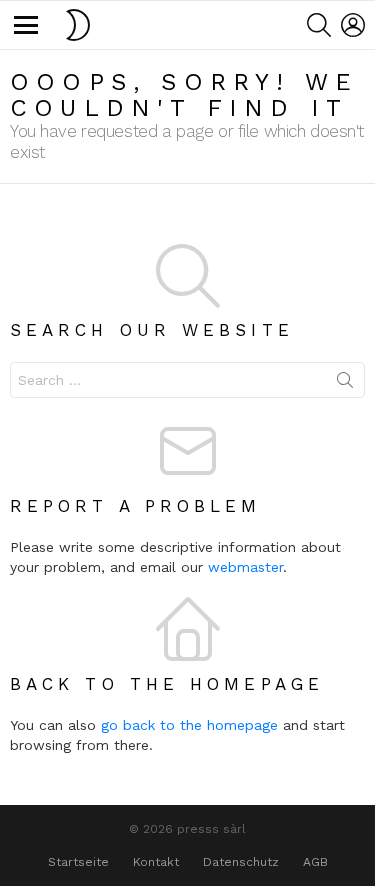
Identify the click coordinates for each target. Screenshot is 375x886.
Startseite (78, 862)
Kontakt (156, 862)
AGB (315, 862)
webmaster (245, 567)
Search (345, 384)
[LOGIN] (353, 25)
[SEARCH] (319, 25)
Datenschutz (241, 862)
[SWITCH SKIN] (78, 25)
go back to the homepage (189, 725)
